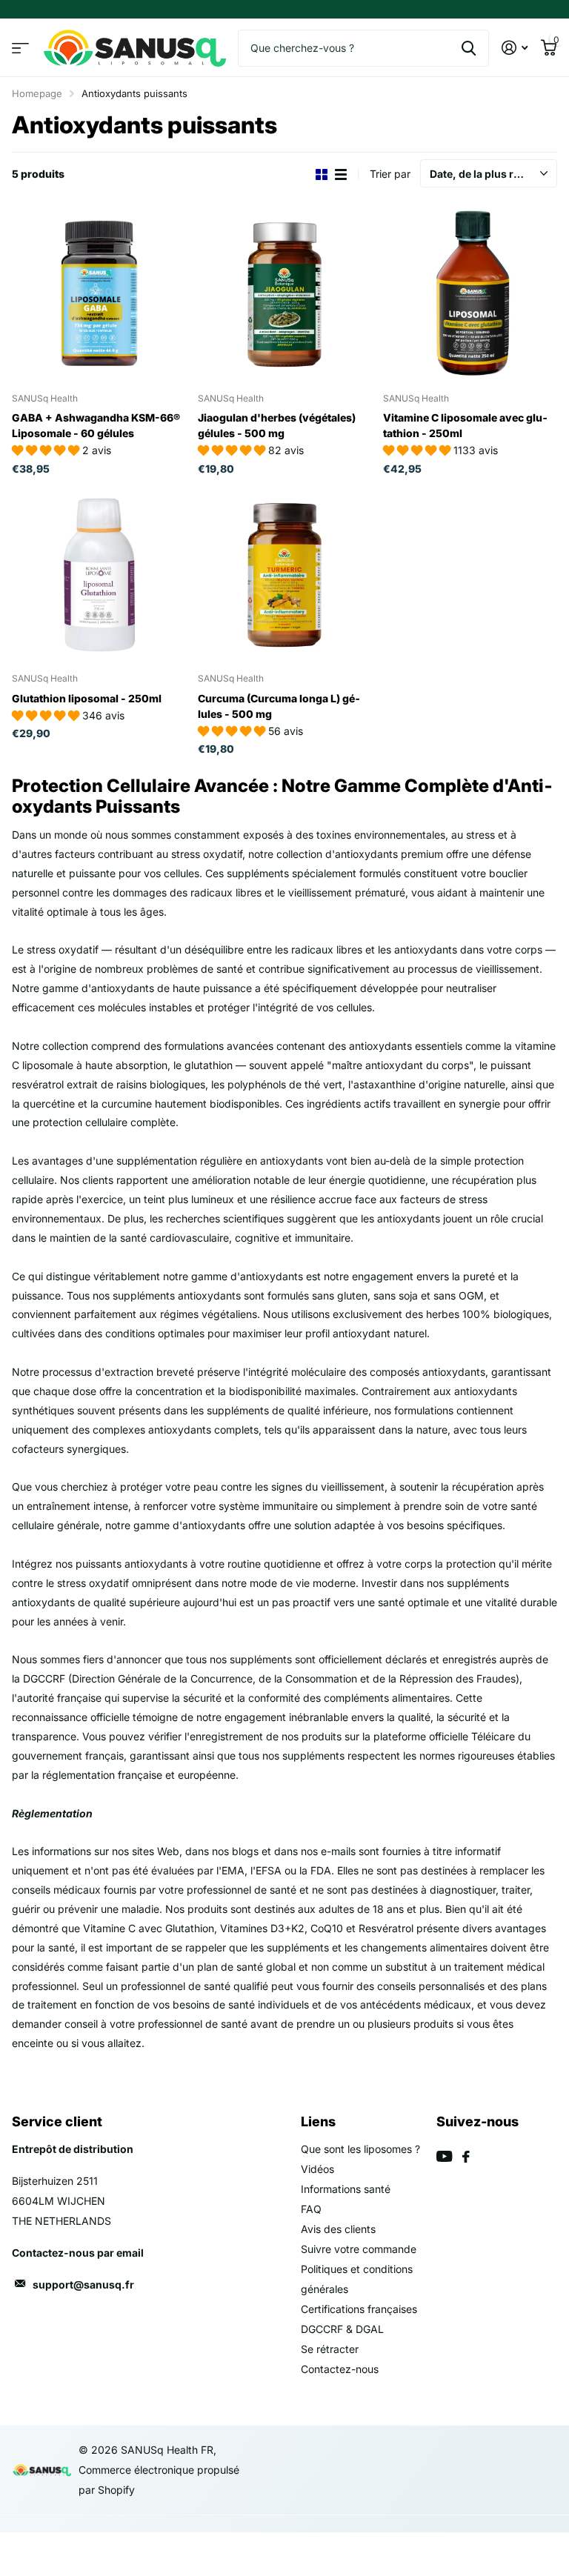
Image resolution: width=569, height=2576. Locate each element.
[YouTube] (444, 2156)
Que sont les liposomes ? (360, 2149)
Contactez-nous (340, 2369)
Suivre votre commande (359, 2249)
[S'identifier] (515, 48)
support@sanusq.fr (83, 2284)
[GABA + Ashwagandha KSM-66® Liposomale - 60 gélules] (99, 294)
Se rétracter (330, 2349)
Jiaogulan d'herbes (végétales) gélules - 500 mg (277, 425)
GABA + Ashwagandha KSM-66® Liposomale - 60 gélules (96, 425)
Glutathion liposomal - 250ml (87, 698)
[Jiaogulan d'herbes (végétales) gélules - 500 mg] (285, 294)
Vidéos (317, 2169)
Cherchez (469, 48)
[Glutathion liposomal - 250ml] (99, 575)
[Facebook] (466, 2157)
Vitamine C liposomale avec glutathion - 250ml (465, 425)
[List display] (341, 174)
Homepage (37, 93)
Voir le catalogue (20, 48)
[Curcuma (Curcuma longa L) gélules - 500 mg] (285, 575)
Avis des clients (338, 2229)
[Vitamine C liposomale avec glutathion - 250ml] (470, 294)
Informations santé (346, 2189)
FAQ (311, 2209)
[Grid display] (322, 174)
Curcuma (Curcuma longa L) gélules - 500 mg (279, 706)
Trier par (390, 174)
